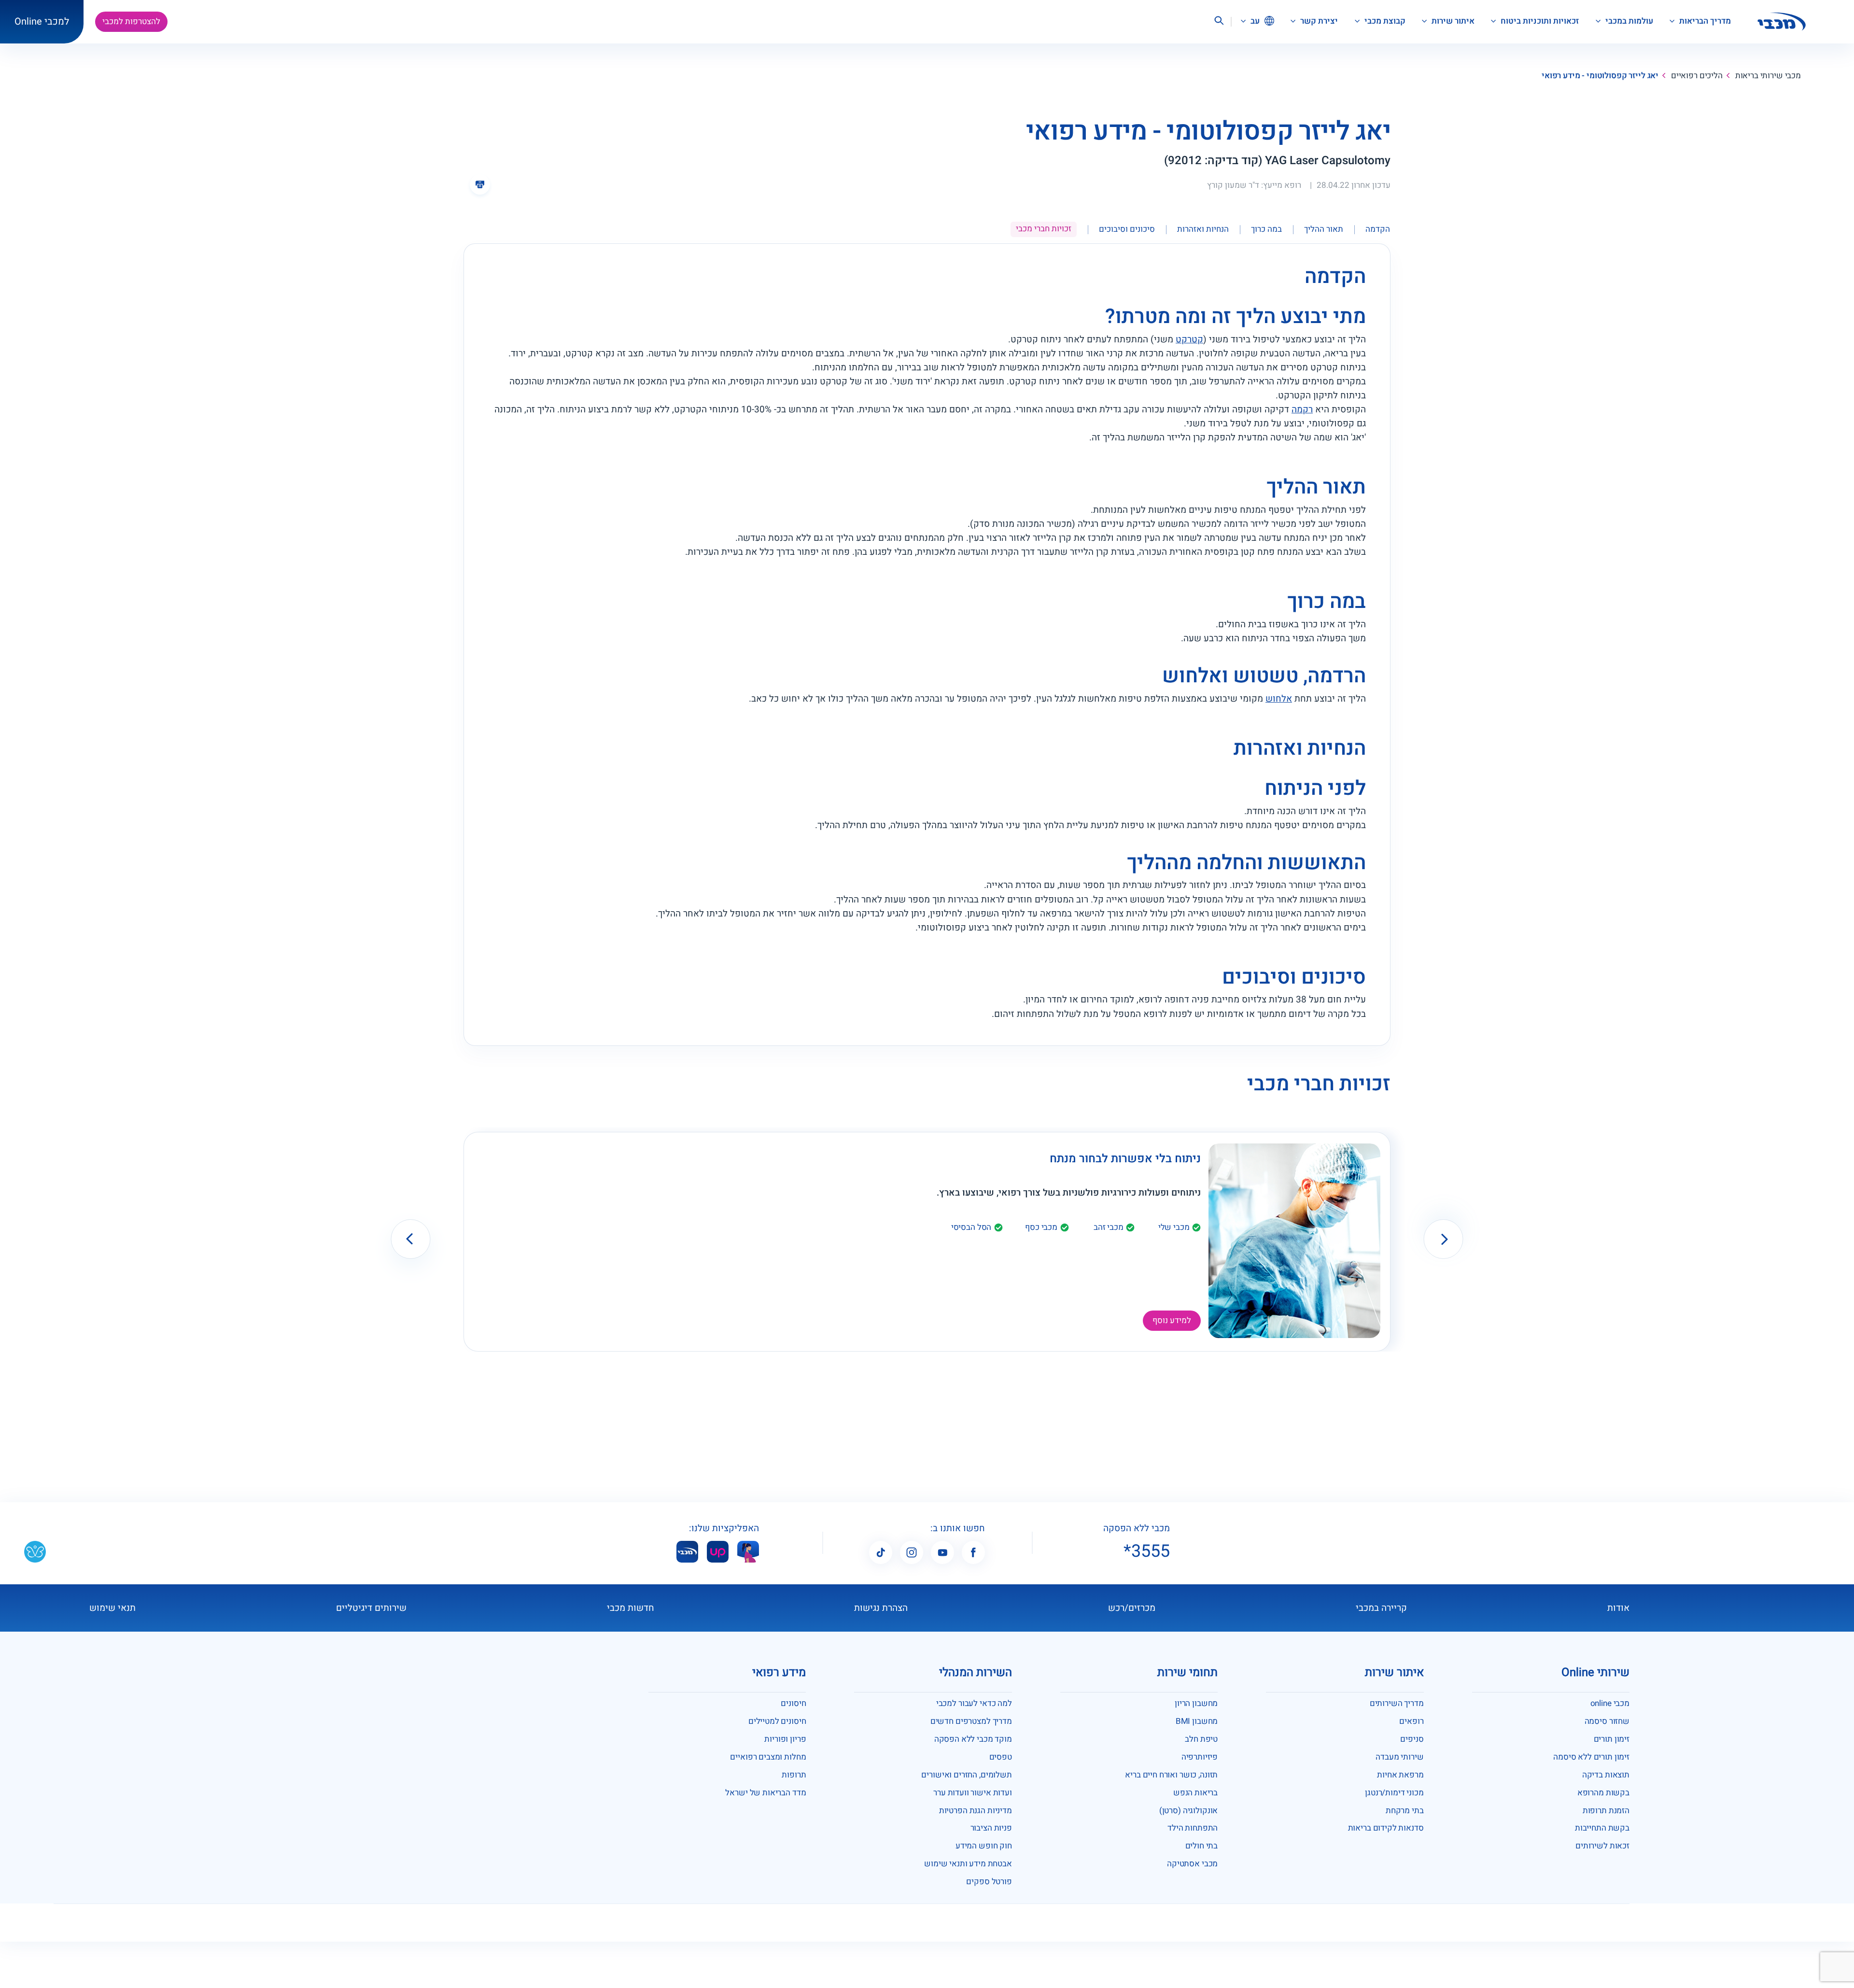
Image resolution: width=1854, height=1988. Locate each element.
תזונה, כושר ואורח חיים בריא (1171, 1775)
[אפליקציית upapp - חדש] (718, 1552)
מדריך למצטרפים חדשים (971, 1721)
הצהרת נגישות (881, 1608)
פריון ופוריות (785, 1739)
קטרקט (1189, 339)
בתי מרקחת (1405, 1811)
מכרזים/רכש (1132, 1608)
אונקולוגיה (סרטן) (1188, 1811)
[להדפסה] (480, 184)
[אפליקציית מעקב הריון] (748, 1552)
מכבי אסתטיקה (1192, 1864)
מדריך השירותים (1397, 1703)
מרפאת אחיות (1400, 1775)
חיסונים (793, 1703)
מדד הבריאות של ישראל (765, 1793)
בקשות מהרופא (1603, 1793)
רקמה (1302, 409)
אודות (1618, 1608)
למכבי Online (42, 21)
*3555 (1147, 1551)
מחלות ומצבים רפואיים (768, 1757)
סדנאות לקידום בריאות (1386, 1828)
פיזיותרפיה (1200, 1757)
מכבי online (1610, 1703)
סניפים (1412, 1739)
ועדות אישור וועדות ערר (973, 1793)
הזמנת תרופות (1606, 1811)
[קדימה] (1443, 1239)
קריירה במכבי (1381, 1608)
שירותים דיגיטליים (371, 1608)
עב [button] (1254, 21)
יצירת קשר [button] (1318, 21)
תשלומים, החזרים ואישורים (966, 1775)
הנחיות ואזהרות (1203, 229)
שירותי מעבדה (1399, 1757)
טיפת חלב (1201, 1739)
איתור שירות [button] (1452, 21)
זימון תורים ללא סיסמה (1591, 1757)
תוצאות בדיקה (1606, 1775)
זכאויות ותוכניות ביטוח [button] (1539, 21)
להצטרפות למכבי (131, 21)
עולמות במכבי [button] (1628, 21)
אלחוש (1279, 699)
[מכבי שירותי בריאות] (1782, 22)
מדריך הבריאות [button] (1704, 21)
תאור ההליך (1324, 229)
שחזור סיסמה (1607, 1721)
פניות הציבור (991, 1828)
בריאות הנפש (1195, 1793)
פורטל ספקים (989, 1882)
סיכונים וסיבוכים (1127, 229)
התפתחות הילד (1193, 1828)
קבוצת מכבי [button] (1384, 21)
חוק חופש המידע (984, 1846)
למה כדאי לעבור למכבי (974, 1703)
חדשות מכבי (631, 1608)
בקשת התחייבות (1602, 1828)
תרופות (794, 1775)
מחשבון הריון (1196, 1703)
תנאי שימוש (112, 1608)
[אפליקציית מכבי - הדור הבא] (687, 1552)
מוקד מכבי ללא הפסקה (973, 1739)
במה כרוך (1266, 229)
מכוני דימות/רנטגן (1394, 1793)
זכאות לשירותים (1602, 1846)
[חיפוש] (1219, 22)
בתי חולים (1202, 1846)
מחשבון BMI (1197, 1721)
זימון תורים (1612, 1739)
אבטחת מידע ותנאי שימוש (968, 1864)
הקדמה (1378, 229)
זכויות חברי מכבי (1044, 229)
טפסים (1001, 1757)
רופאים (1411, 1721)
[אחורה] (411, 1239)
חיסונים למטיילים (777, 1721)
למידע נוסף (1172, 1320)
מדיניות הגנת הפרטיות (976, 1811)
